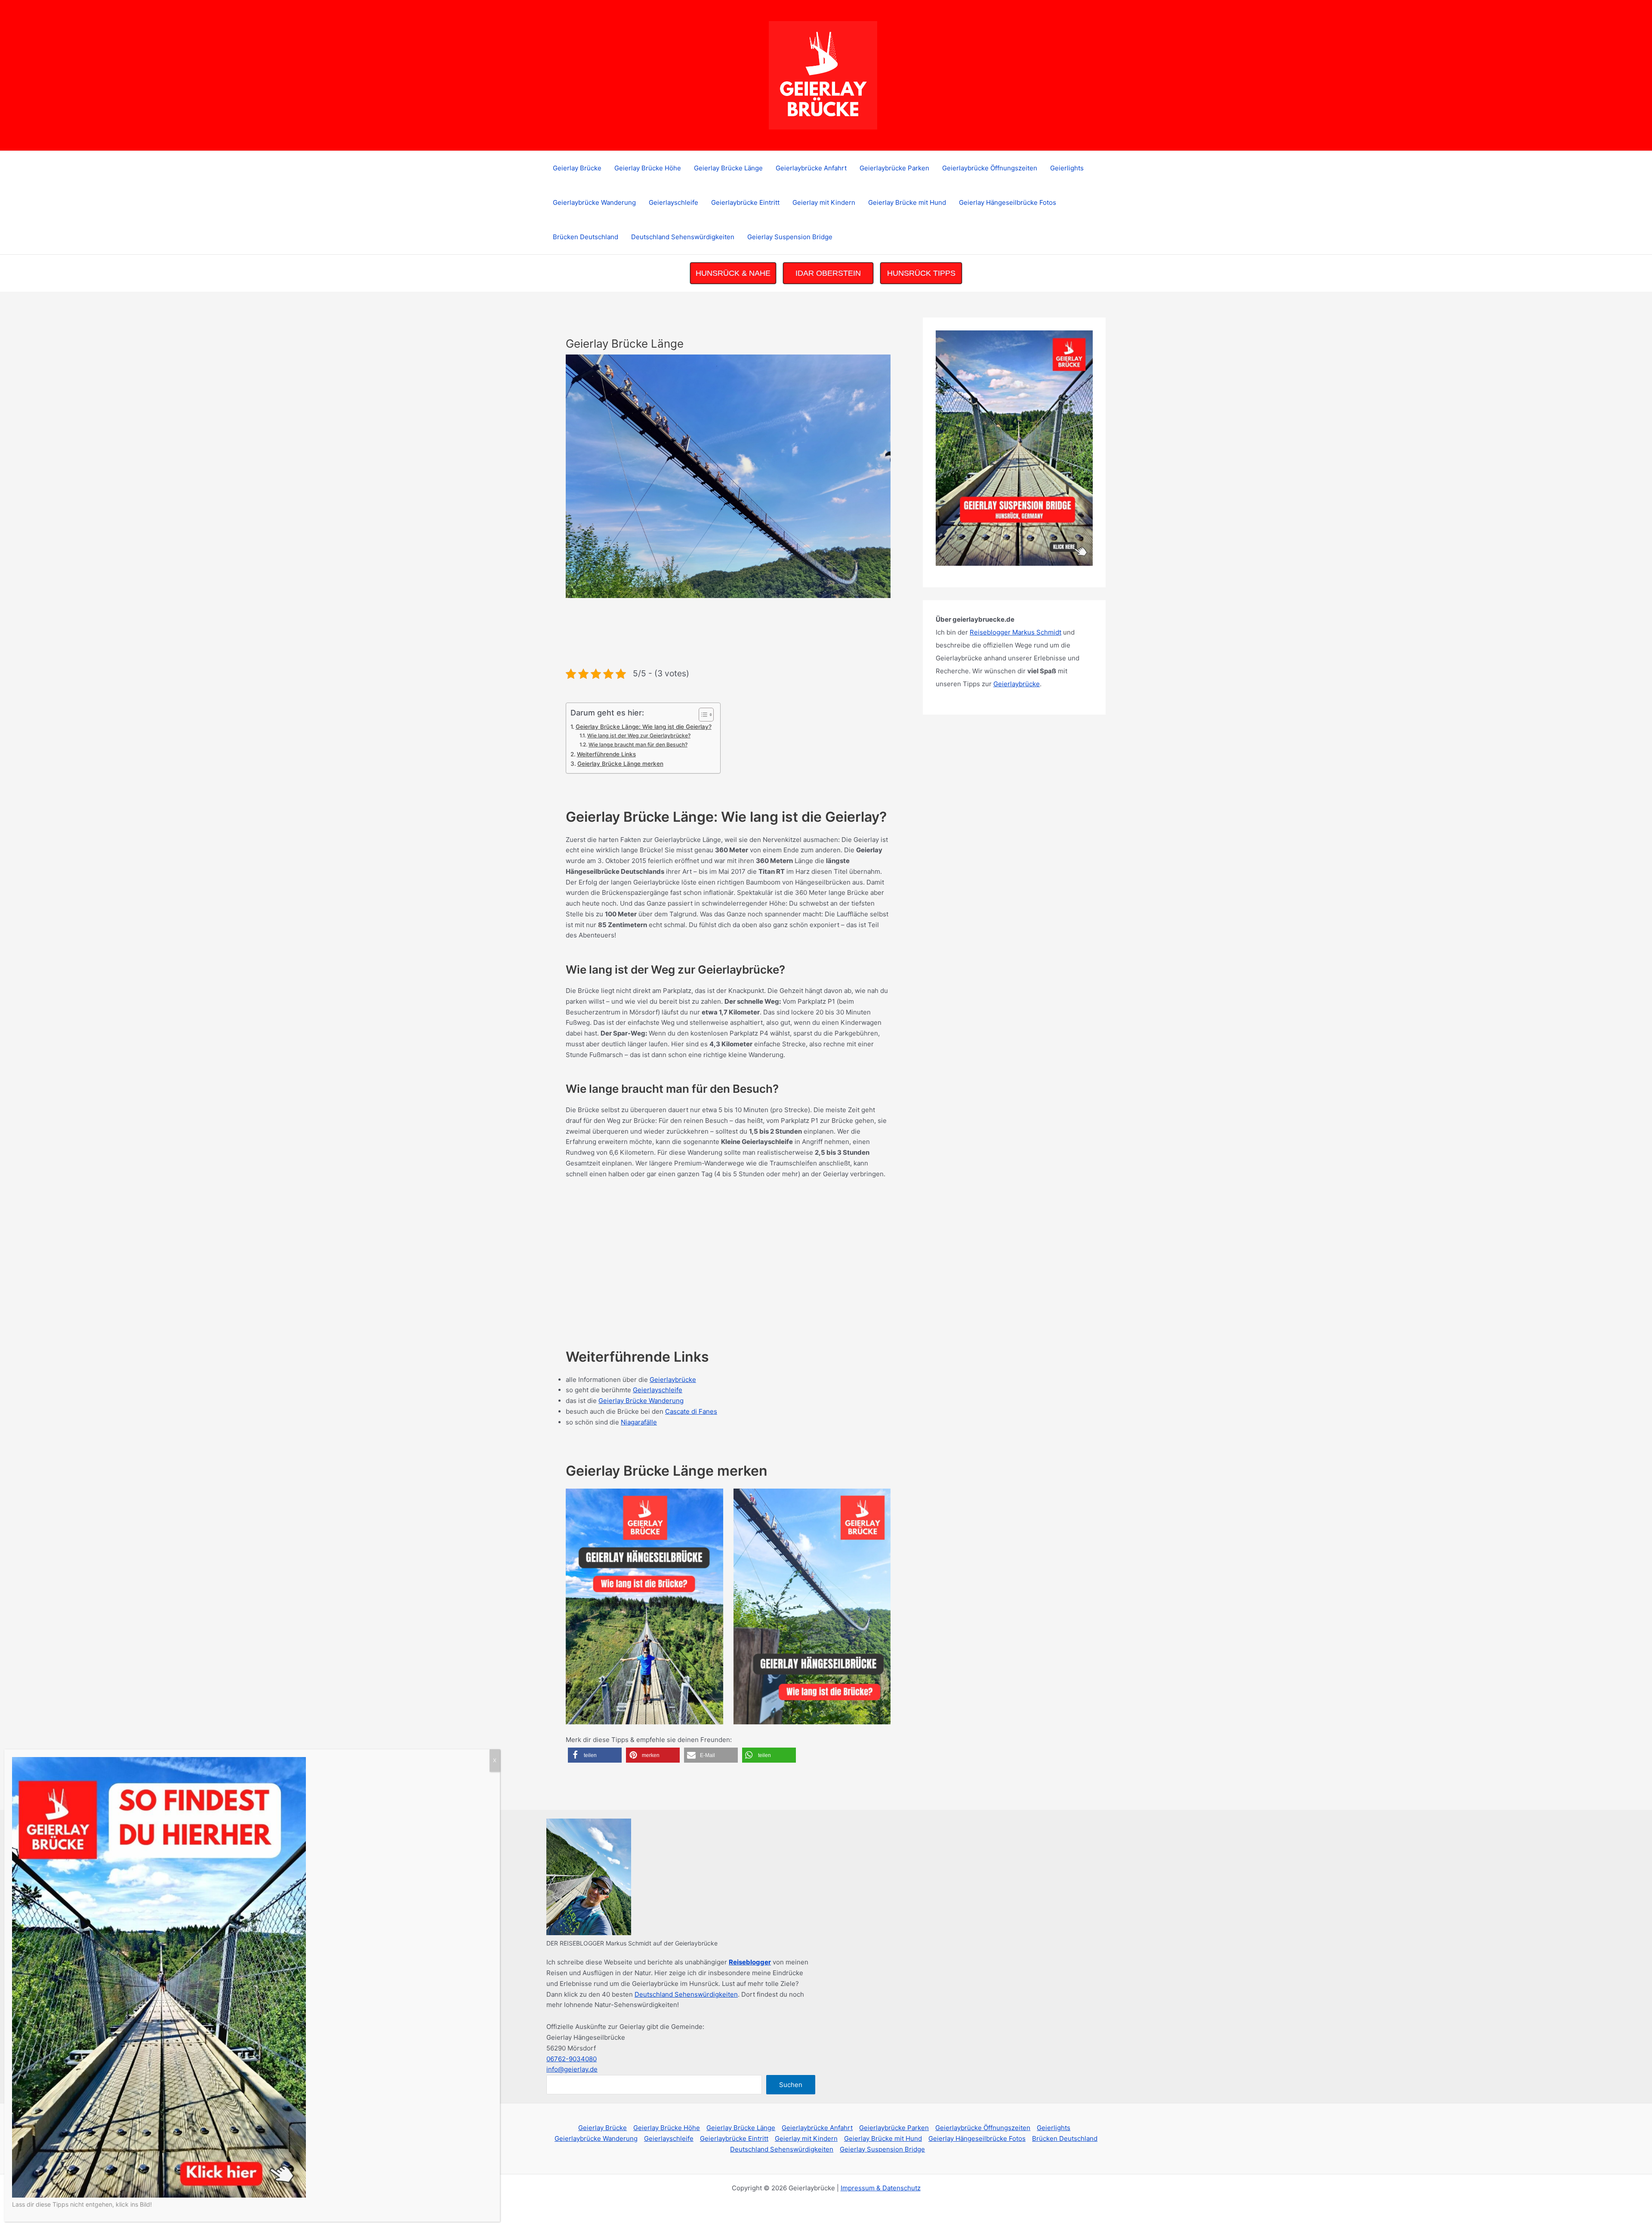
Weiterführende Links (606, 754)
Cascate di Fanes (691, 1411)
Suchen (791, 2085)
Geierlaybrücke (673, 1380)
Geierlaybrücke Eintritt (745, 202)
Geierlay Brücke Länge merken (620, 764)
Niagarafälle (639, 1422)
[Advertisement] (722, 637)
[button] (595, 1755)
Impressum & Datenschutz (881, 2188)
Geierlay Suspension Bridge (790, 237)
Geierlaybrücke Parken (894, 168)
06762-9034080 (572, 2059)
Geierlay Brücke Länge (728, 168)
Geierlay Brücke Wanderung (641, 1401)
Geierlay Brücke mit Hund (907, 202)
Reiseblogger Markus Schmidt (1016, 632)
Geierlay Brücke (577, 168)
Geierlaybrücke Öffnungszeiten (990, 168)
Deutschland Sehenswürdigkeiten (683, 237)
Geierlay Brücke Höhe (648, 168)
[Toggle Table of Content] (702, 715)
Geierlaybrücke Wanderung (594, 202)
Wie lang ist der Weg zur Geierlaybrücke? (639, 735)
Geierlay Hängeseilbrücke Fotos (1008, 202)
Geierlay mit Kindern (824, 202)
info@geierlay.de (572, 2069)
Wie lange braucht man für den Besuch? (638, 745)
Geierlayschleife (673, 202)
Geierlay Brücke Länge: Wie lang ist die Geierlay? (644, 727)
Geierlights (1067, 168)
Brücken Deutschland (586, 237)
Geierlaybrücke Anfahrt (811, 168)
